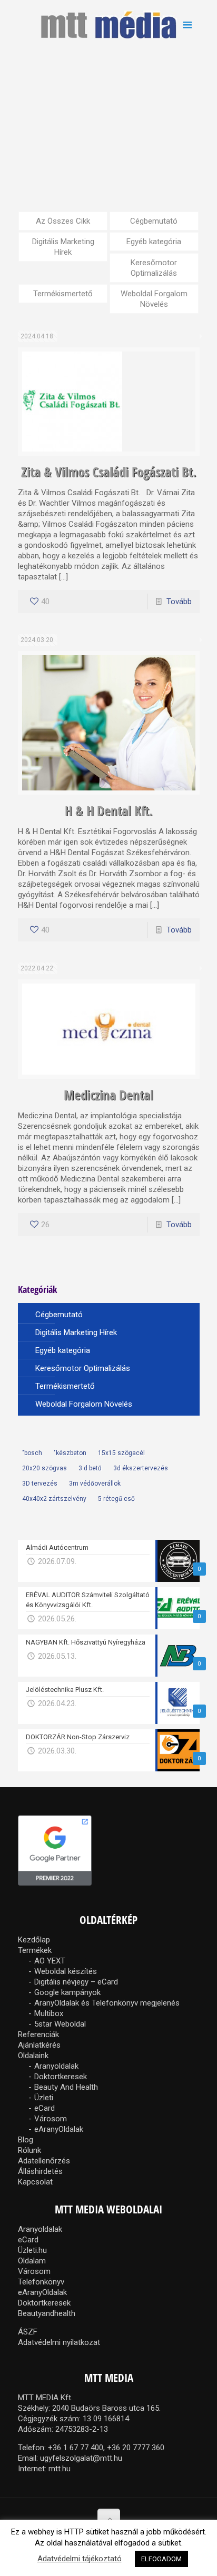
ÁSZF (28, 2332)
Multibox (49, 2013)
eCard (45, 2108)
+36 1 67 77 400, (76, 2448)
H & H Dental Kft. (109, 810)
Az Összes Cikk (63, 221)
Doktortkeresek (61, 2077)
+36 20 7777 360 (136, 2448)
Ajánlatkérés (39, 2045)
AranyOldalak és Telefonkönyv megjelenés (107, 2003)
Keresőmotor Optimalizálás (154, 268)
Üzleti (44, 2098)
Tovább (179, 602)
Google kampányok (67, 1992)
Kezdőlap (34, 1940)
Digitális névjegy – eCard (76, 1982)
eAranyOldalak (59, 2129)
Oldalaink (33, 2056)
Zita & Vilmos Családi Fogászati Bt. (109, 472)
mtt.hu (60, 2469)
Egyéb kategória (154, 242)
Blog (26, 2140)
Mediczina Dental (108, 1095)
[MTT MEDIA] (109, 24)
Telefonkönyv (41, 2282)
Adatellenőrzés (44, 2161)
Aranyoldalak (56, 2066)
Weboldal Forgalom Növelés (154, 299)
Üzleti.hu (32, 2250)
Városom (51, 2119)
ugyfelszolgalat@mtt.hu (81, 2458)
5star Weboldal (60, 2024)
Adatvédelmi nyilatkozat (59, 2342)
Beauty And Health (66, 2087)
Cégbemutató (154, 221)
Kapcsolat (35, 2182)
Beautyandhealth (47, 2313)
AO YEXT (50, 1961)
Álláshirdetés (40, 2171)
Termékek (35, 1950)
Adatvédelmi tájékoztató (80, 2559)
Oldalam (32, 2261)
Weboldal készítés (66, 1971)
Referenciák (38, 2034)
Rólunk (29, 2150)
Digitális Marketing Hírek (63, 247)
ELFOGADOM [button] (161, 2559)
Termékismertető (63, 294)
